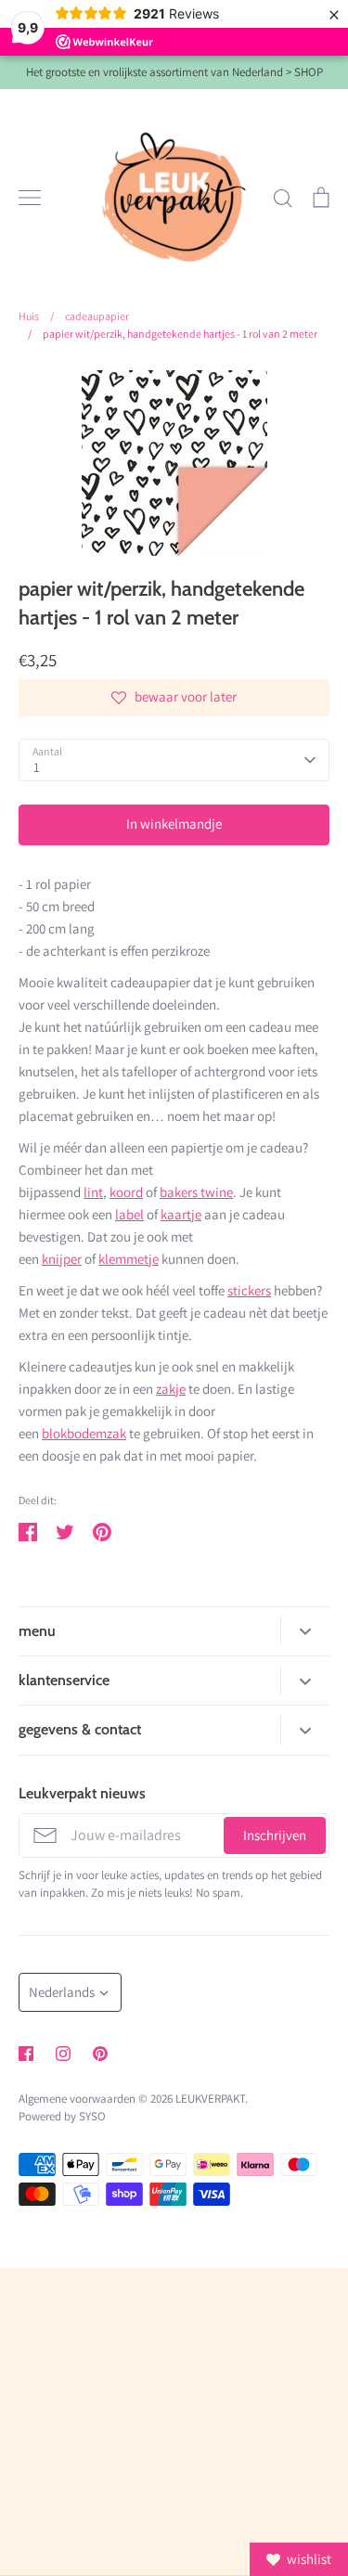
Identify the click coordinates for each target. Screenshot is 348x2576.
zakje (171, 1389)
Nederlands (62, 1992)
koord (126, 1192)
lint (93, 1192)
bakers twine (196, 1192)
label (129, 1214)
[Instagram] (63, 2054)
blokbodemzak (84, 1433)
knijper (62, 1259)
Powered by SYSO (62, 2116)
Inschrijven (275, 1835)
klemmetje (129, 1259)
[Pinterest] (100, 2054)
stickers (249, 1290)
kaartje (181, 1214)
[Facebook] (26, 2054)
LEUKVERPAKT (210, 2099)
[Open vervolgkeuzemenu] (305, 1631)
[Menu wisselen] (30, 198)
